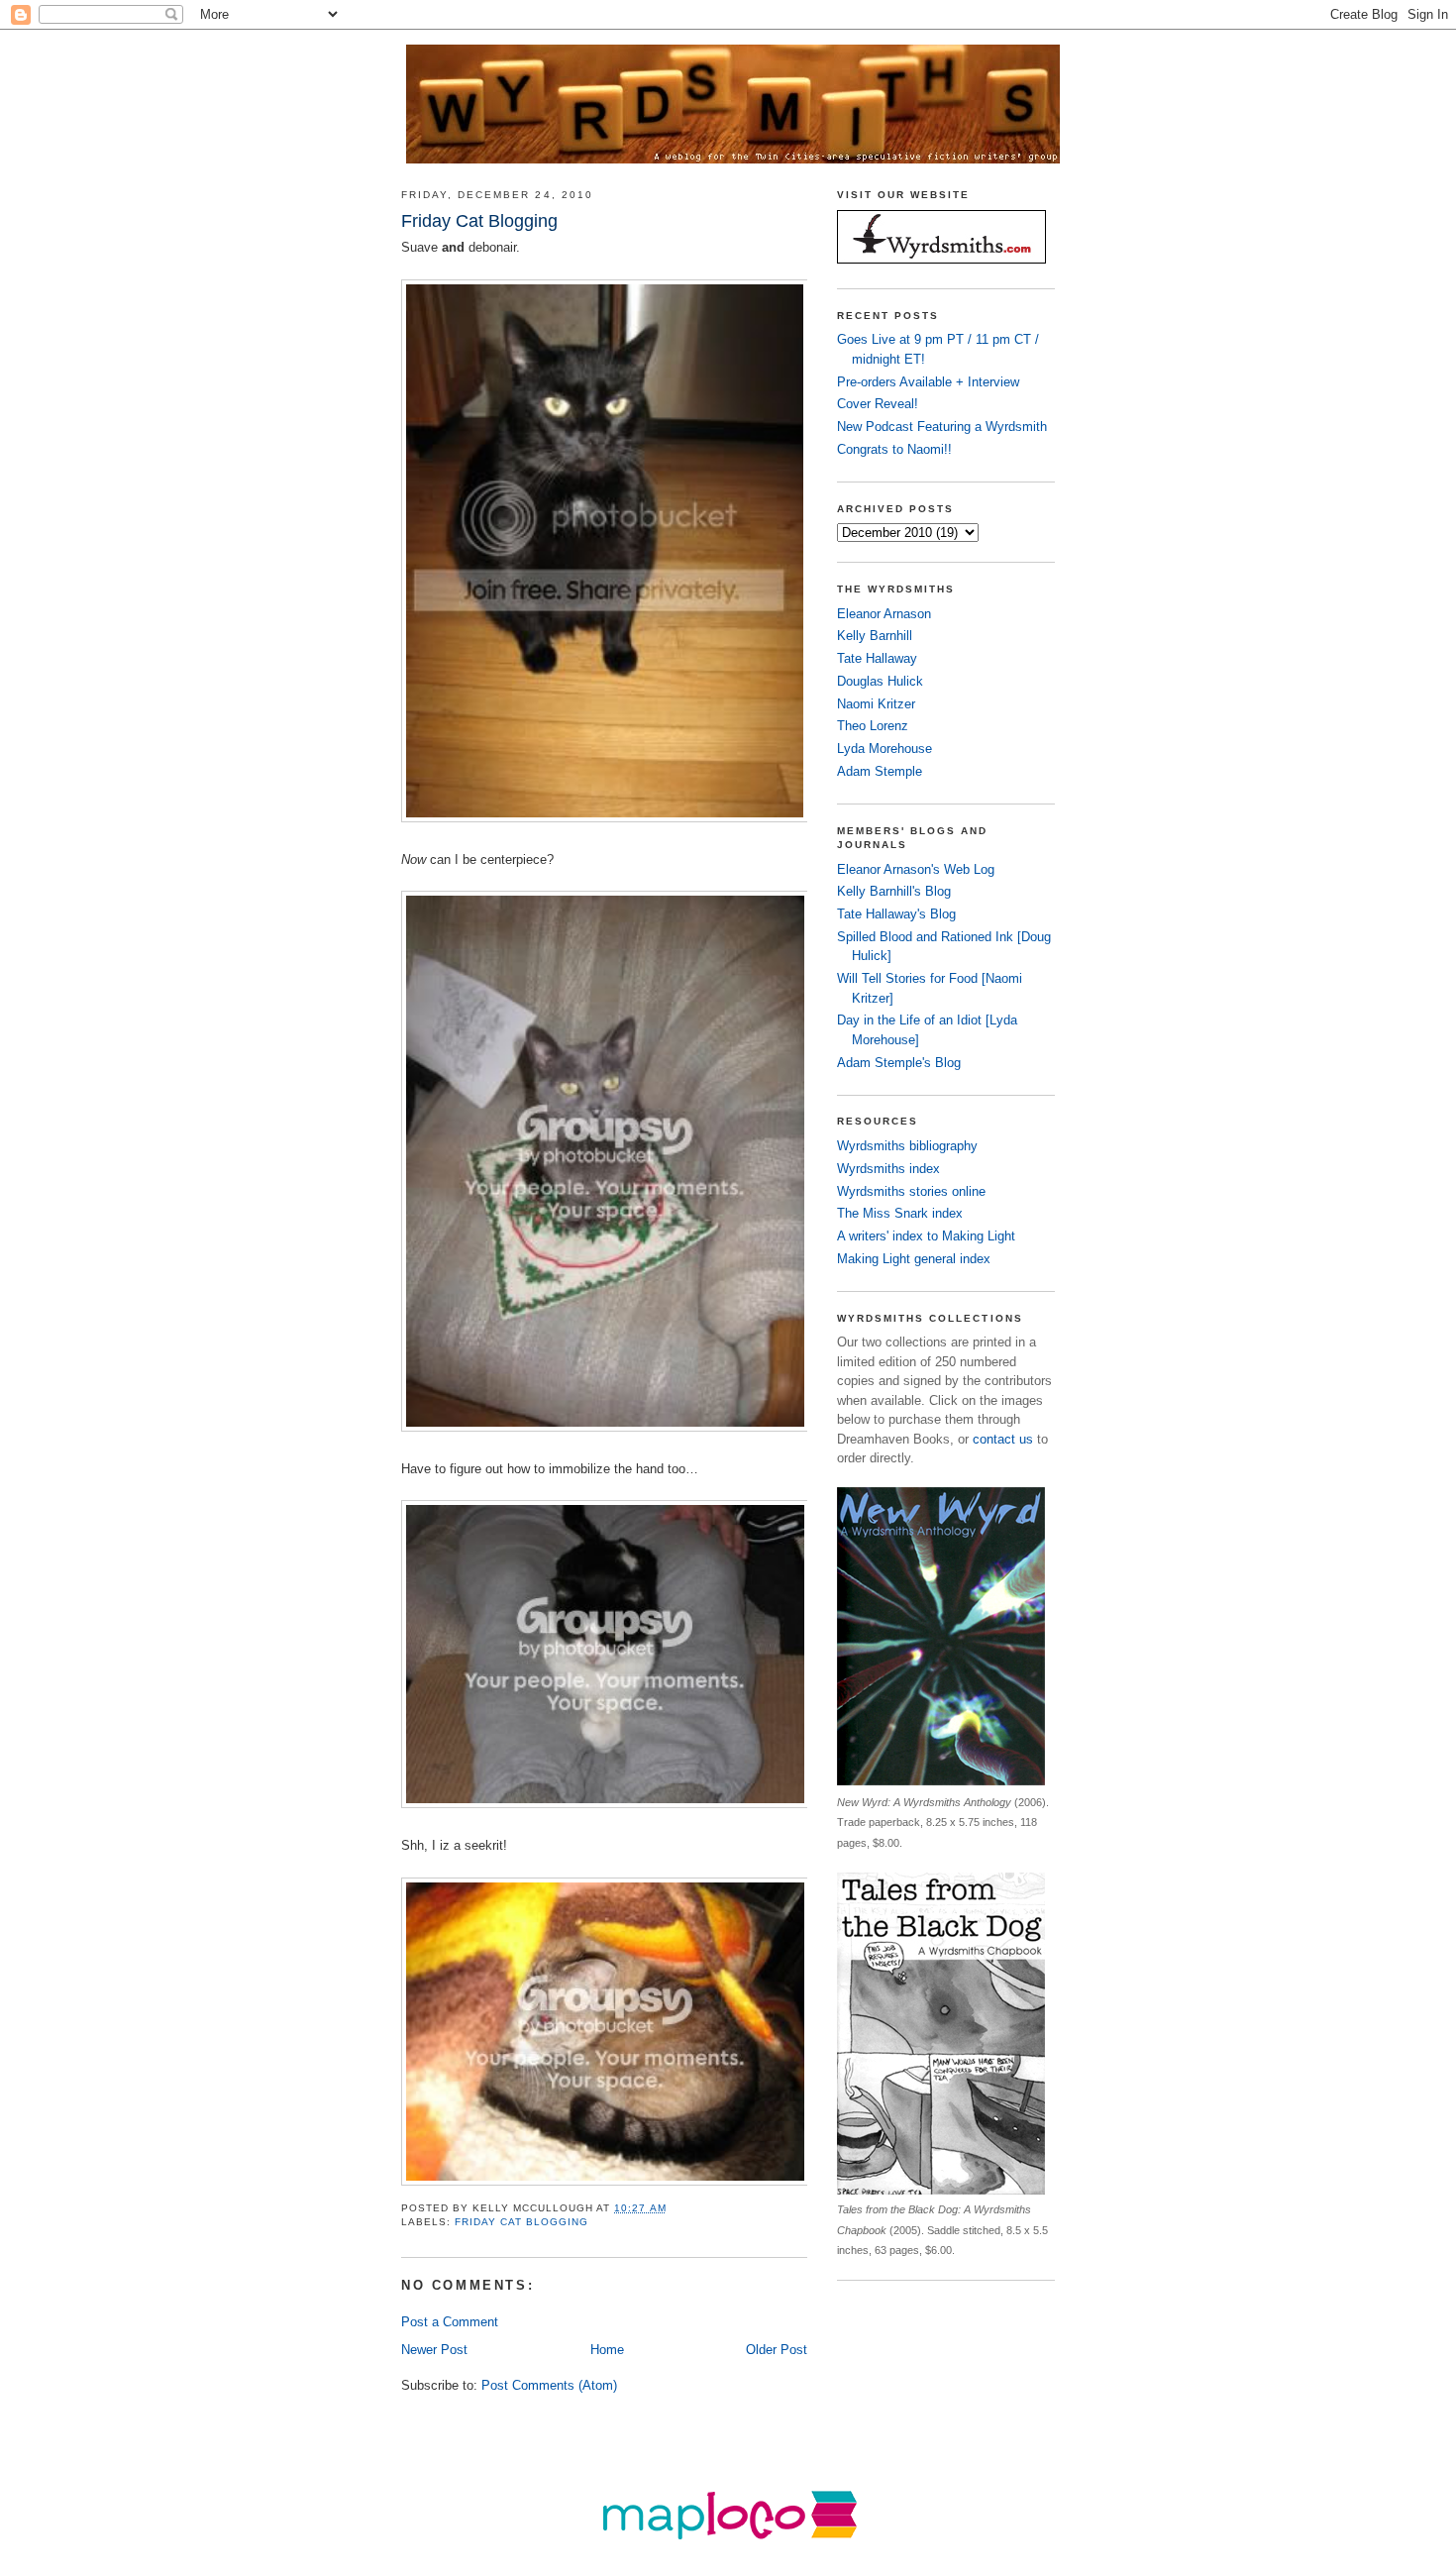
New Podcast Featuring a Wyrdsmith (942, 427)
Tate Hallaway (877, 658)
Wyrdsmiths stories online (911, 1191)
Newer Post (434, 2350)
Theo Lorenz (873, 726)
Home (607, 2350)
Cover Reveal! (878, 404)
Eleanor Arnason (884, 614)
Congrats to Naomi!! (894, 449)
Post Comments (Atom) (549, 2385)
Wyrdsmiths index (888, 1169)
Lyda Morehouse (884, 749)
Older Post (777, 2350)
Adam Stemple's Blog (899, 1063)
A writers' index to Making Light (926, 1236)
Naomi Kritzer (876, 704)
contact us (1003, 1439)
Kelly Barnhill (875, 636)
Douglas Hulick (880, 681)
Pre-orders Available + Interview (928, 382)
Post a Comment (450, 2322)
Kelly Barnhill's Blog (894, 891)
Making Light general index (914, 1259)
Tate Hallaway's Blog (896, 914)
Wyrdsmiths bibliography (907, 1146)
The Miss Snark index (900, 1213)
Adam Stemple (880, 771)
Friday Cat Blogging (521, 2222)
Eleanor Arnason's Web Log (916, 869)
